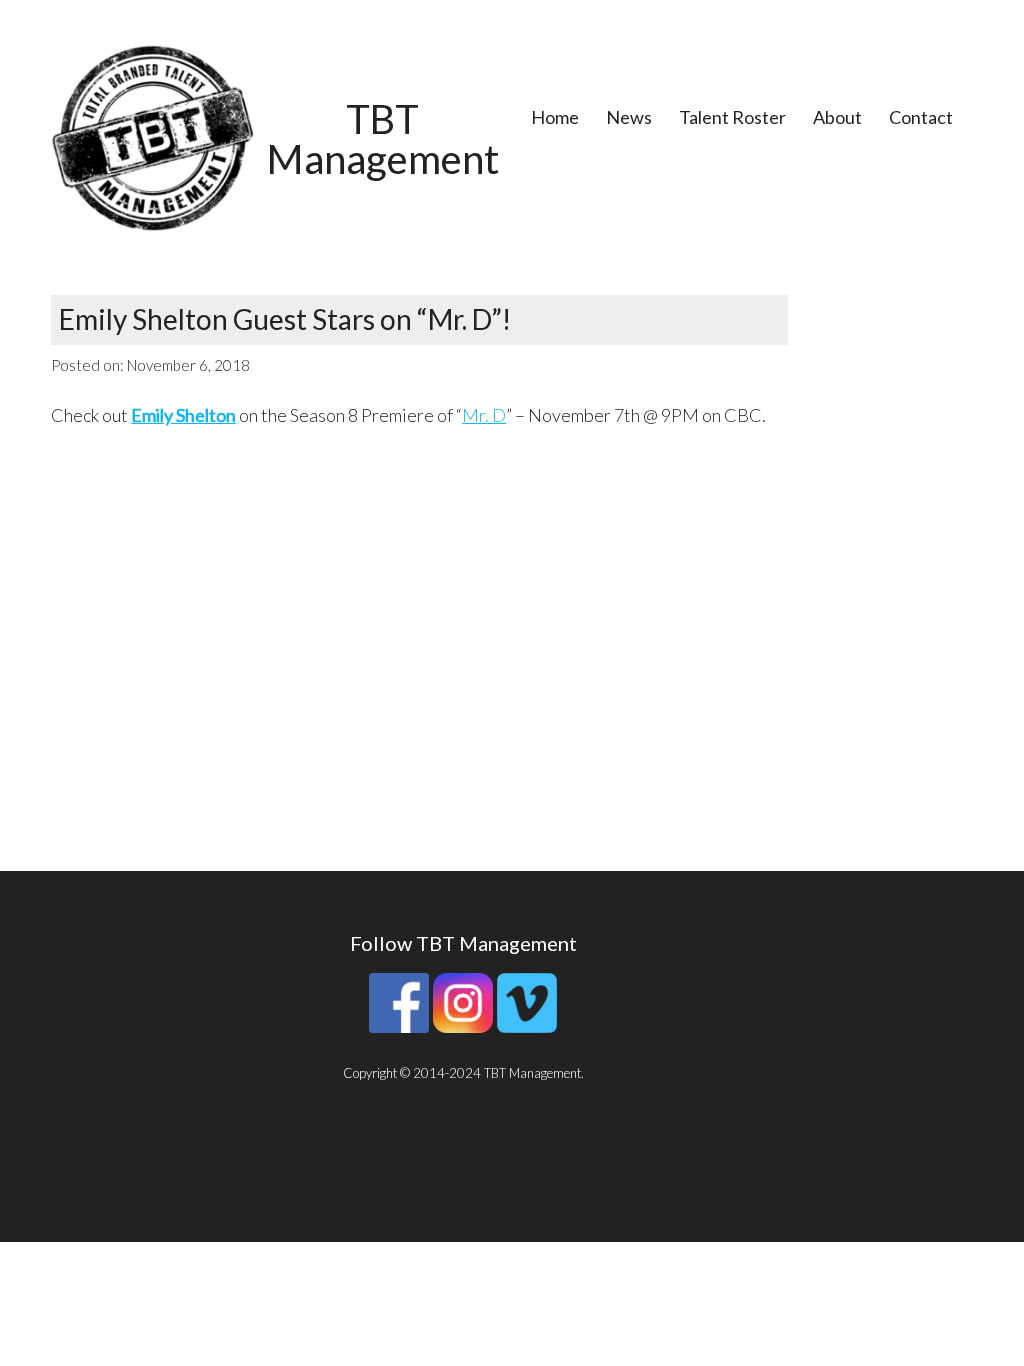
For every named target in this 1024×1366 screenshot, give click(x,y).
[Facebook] (399, 1028)
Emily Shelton (183, 415)
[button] (152, 138)
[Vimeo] (527, 1028)
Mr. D (484, 415)
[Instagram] (463, 1028)
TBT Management (383, 139)
